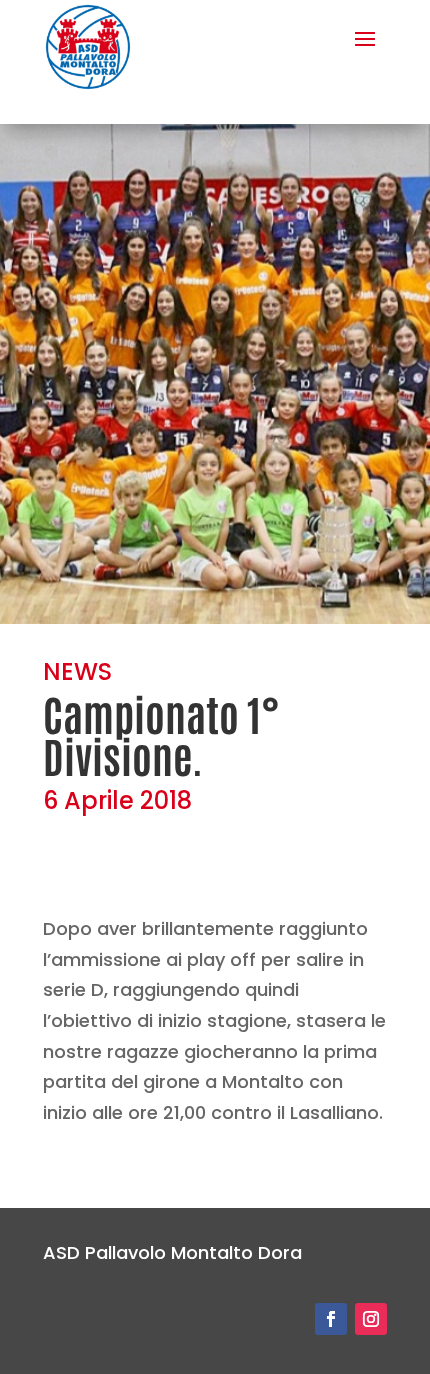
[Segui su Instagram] (371, 1319)
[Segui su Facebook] (331, 1319)
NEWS (77, 671)
